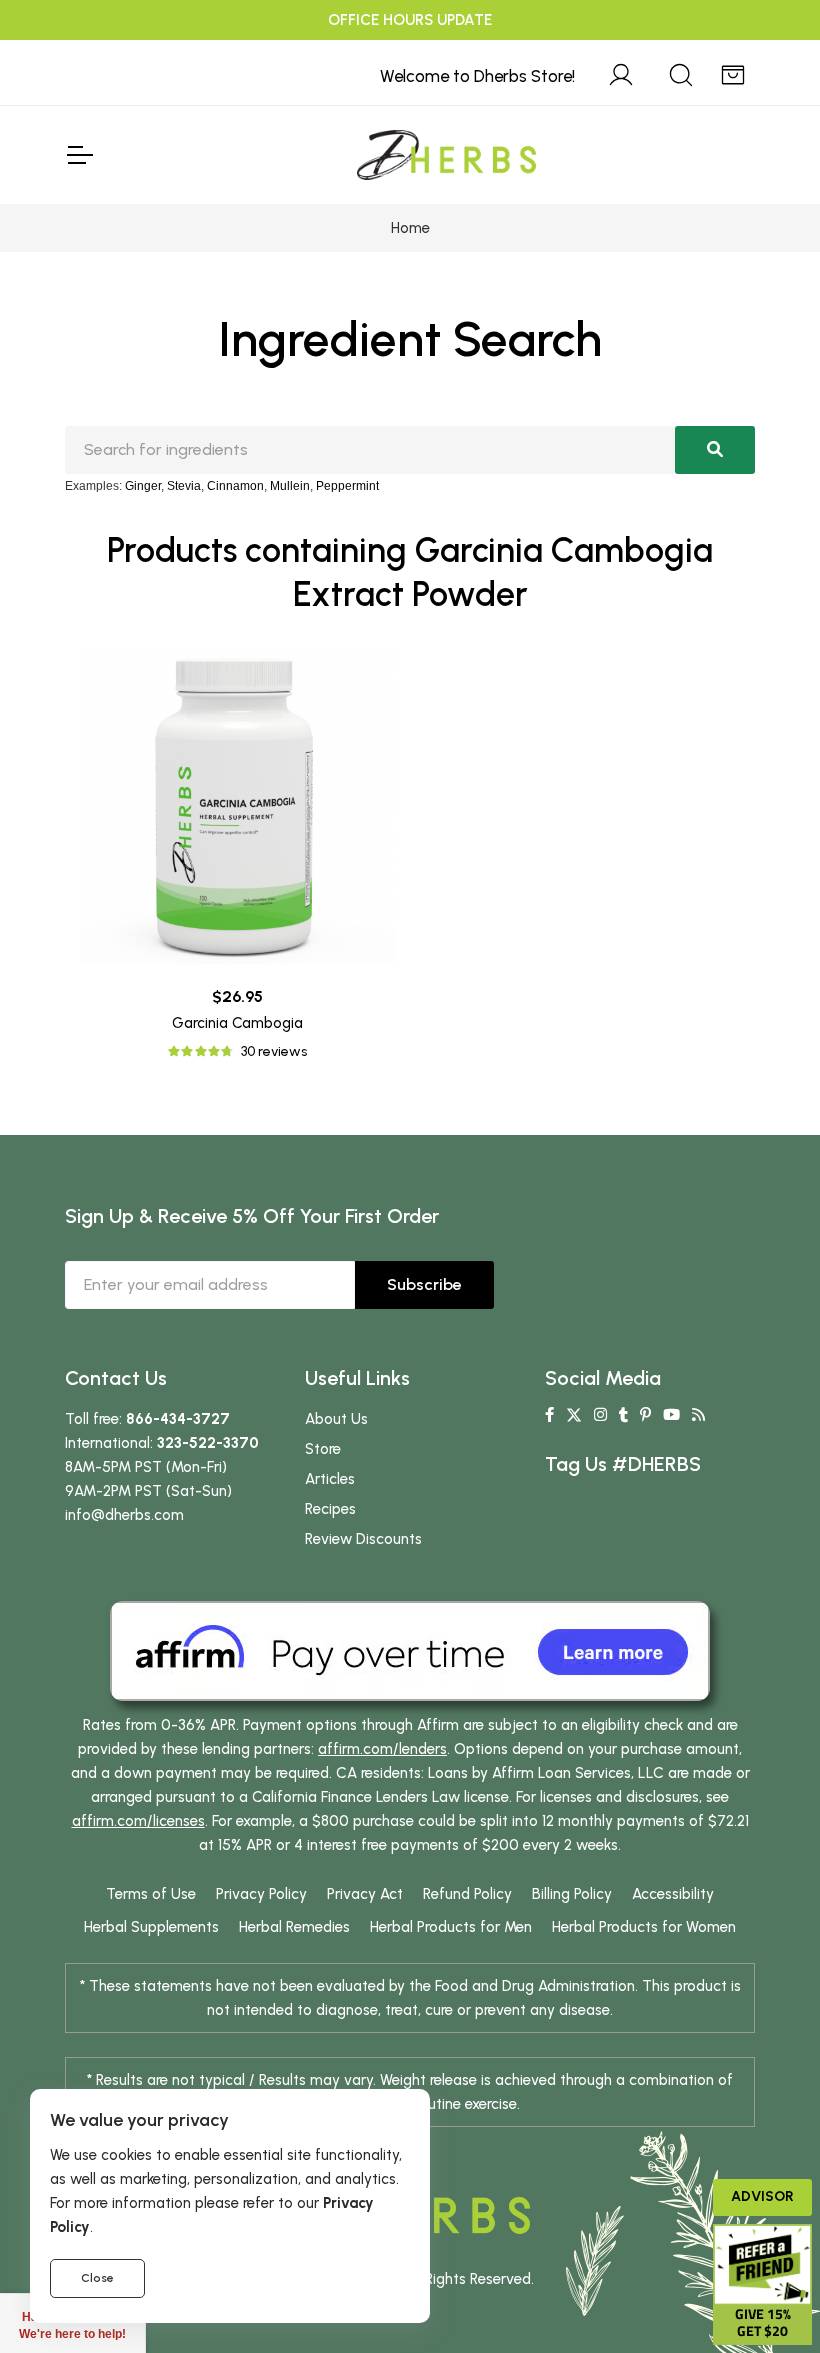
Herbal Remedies (294, 1927)
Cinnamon (235, 486)
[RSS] (698, 1415)
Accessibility (673, 1894)
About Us (336, 1419)
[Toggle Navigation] (79, 155)
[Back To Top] (764, 56)
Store (323, 1449)
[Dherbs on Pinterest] (645, 1415)
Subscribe (424, 1284)
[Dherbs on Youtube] (671, 1415)
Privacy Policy (261, 1894)
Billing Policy (572, 1894)
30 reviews (274, 1051)
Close (97, 2278)
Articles (330, 1479)
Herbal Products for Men (451, 1927)
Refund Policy (467, 1894)
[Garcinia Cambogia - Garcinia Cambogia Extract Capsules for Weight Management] (237, 806)
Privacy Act (365, 1894)
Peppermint (347, 486)
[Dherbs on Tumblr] (623, 1415)
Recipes (330, 1509)
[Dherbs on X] (574, 1415)
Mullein (290, 486)
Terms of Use (151, 1894)
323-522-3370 (208, 1443)
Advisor (762, 2196)
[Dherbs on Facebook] (549, 1415)
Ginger (143, 486)
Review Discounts (363, 1539)
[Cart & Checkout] (733, 72)
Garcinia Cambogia (237, 1023)
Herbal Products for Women (644, 1927)
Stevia (184, 486)
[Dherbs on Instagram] (600, 1415)
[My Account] (621, 72)
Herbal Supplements (151, 1927)
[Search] (681, 72)
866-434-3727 (178, 1419)
